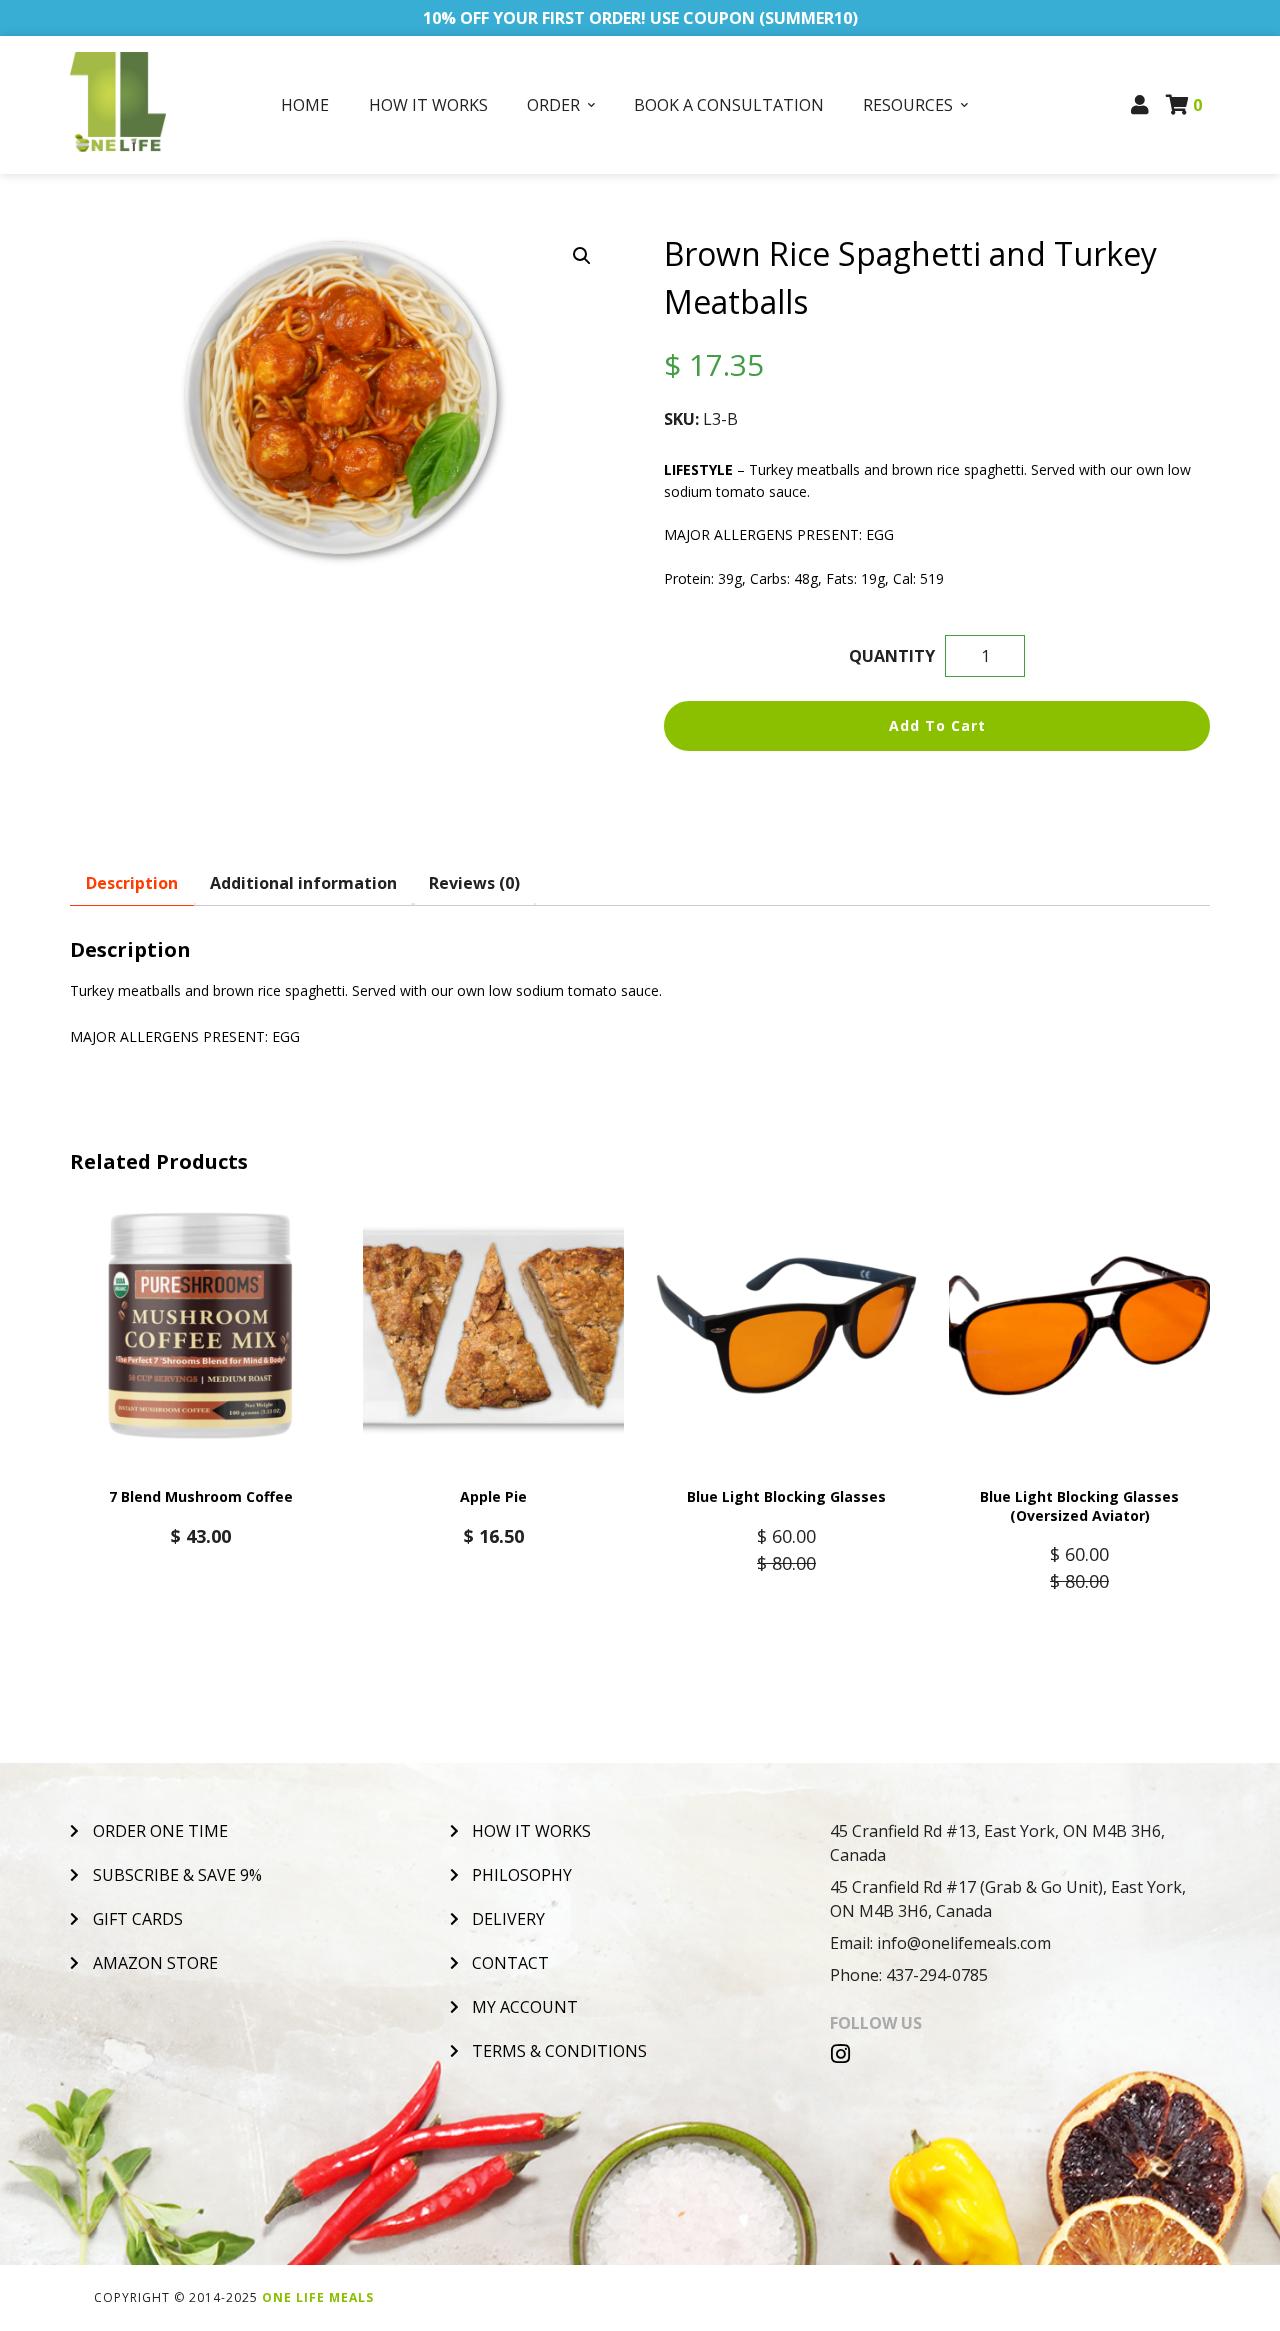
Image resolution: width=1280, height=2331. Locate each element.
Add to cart (937, 725)
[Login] (1140, 105)
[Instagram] (841, 2054)
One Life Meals (318, 2297)
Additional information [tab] (303, 883)
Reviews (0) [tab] (474, 883)
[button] (582, 256)
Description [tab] (132, 883)
